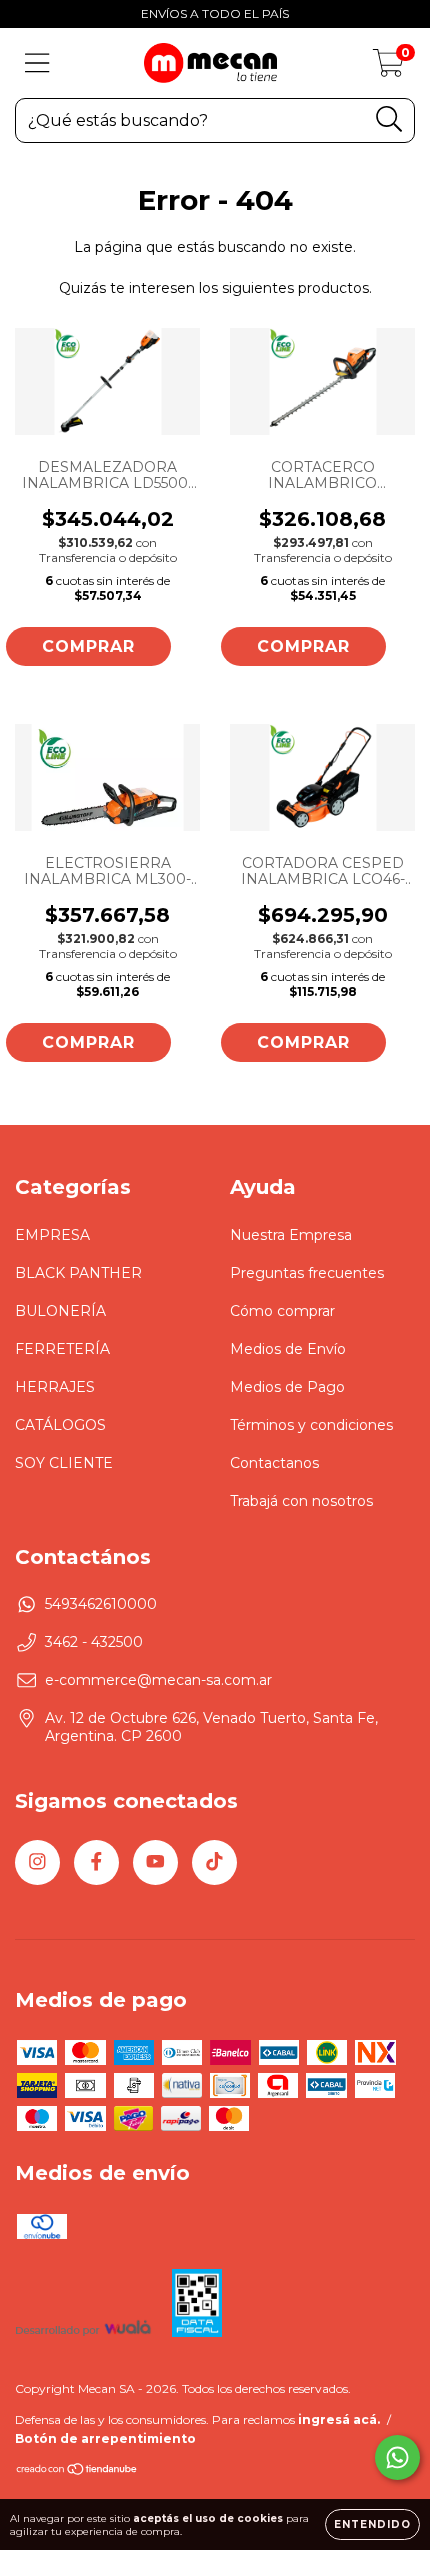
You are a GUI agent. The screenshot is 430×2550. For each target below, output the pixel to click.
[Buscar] (389, 119)
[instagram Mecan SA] (37, 1862)
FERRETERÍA (62, 1349)
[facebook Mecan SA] (96, 1862)
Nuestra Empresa (291, 1235)
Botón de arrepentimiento (105, 2438)
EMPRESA (52, 1235)
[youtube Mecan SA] (155, 1862)
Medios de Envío (288, 1349)
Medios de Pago (287, 1387)
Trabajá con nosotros (301, 1501)
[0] (388, 68)
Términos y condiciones (311, 1425)
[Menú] (37, 63)
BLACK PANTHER (78, 1273)
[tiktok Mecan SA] (214, 1862)
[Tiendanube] (77, 2471)
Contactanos (274, 1463)
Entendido (372, 2524)
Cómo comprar (282, 1311)
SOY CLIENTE (64, 1463)
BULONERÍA (60, 1311)
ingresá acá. (339, 2419)
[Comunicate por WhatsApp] (397, 2457)
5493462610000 (101, 1604)
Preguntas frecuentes (307, 1273)
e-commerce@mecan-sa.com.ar (158, 1680)
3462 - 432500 (94, 1642)
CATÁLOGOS (60, 1425)
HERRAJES (55, 1387)
